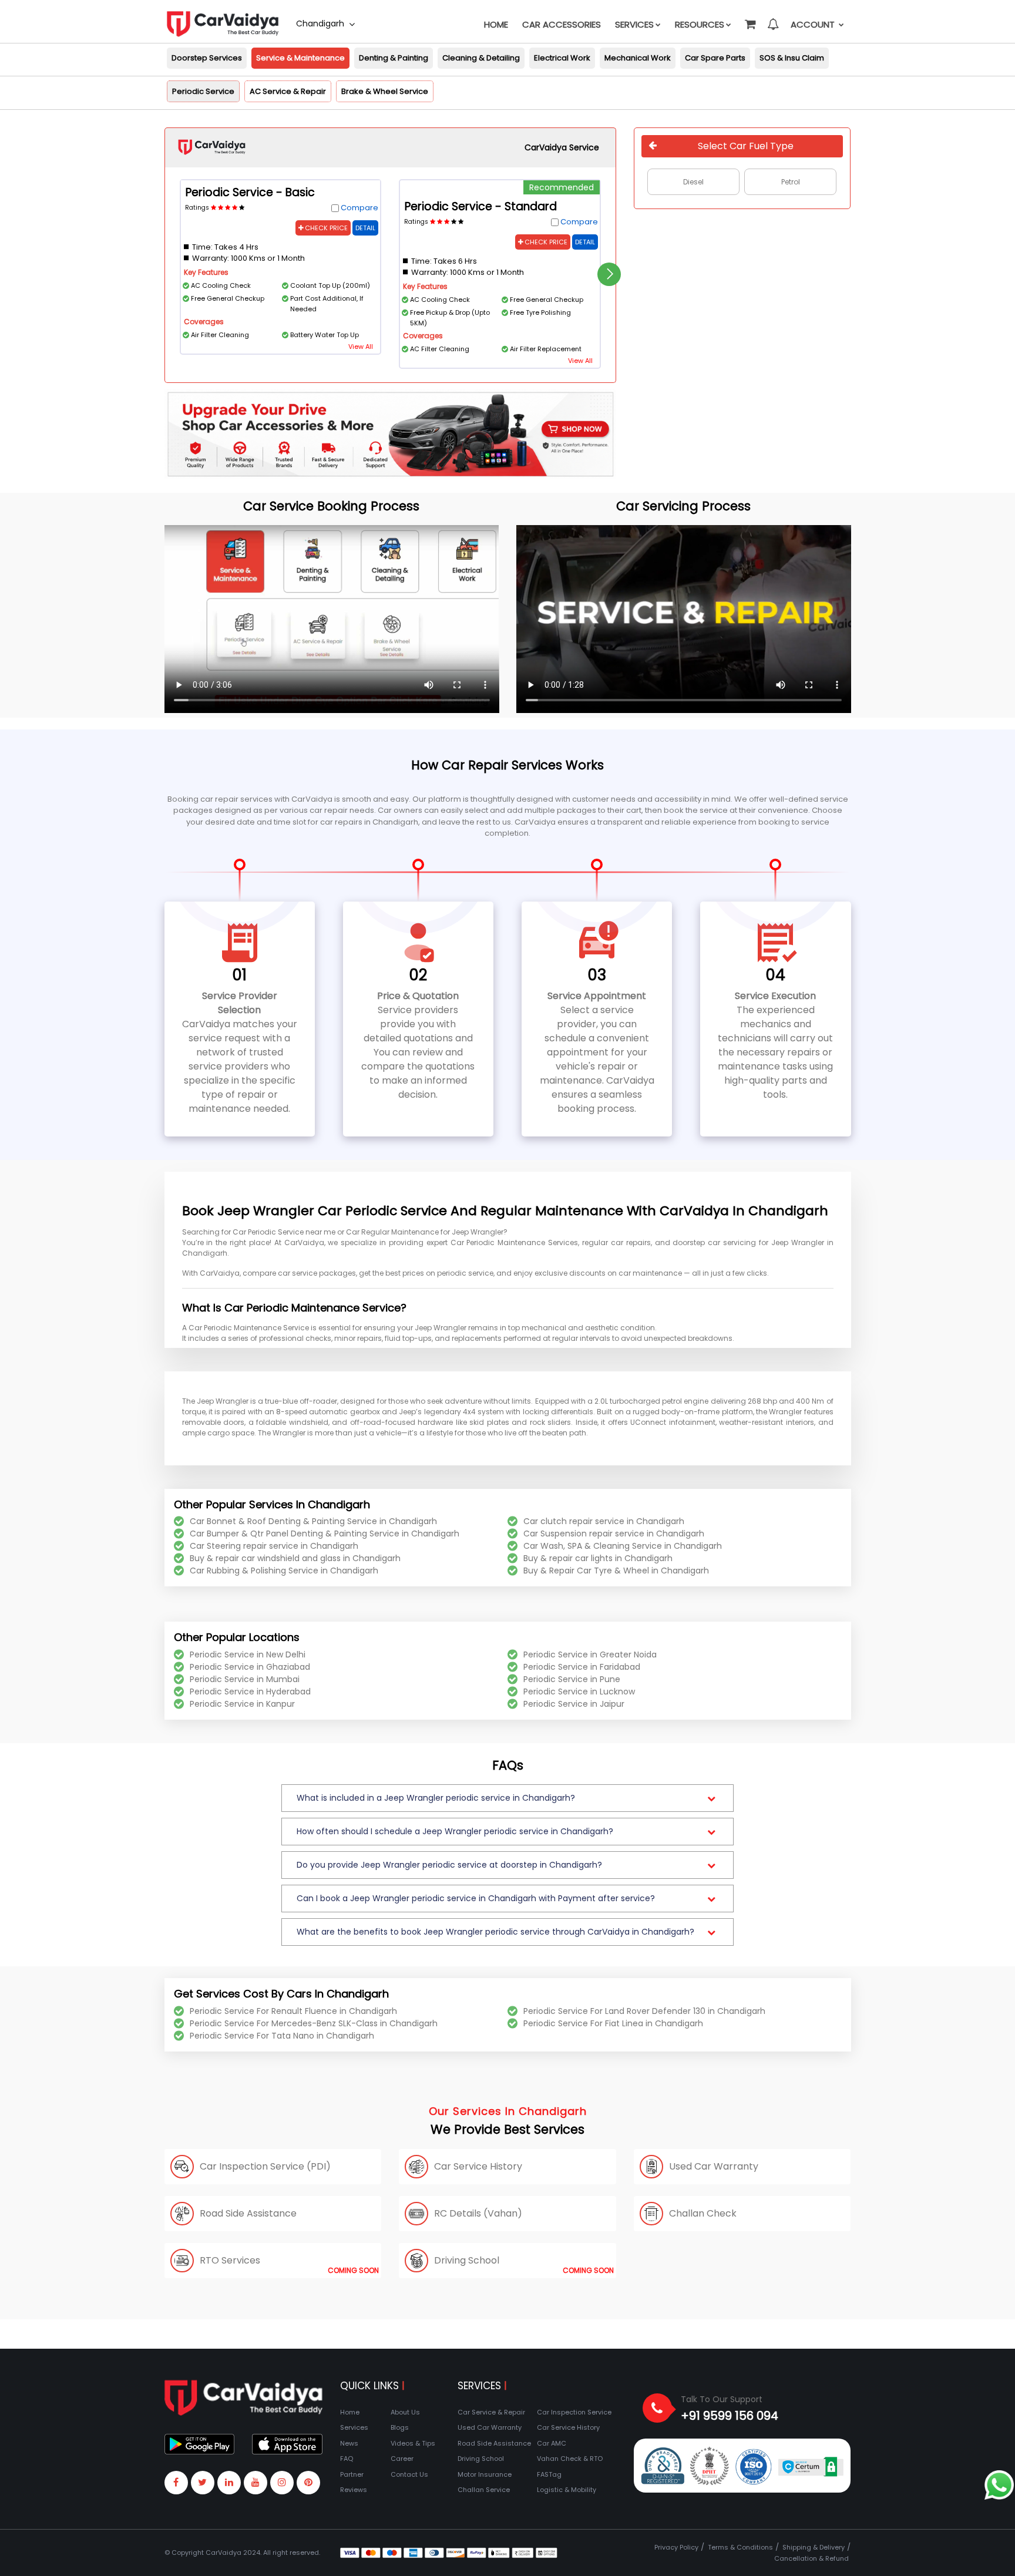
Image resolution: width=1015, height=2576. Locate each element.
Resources (700, 24)
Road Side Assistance (494, 2443)
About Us (405, 2412)
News (349, 2443)
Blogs (400, 2427)
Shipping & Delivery (814, 2547)
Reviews (354, 2490)
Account (814, 24)
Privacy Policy (676, 2547)
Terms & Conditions (740, 2547)
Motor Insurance (485, 2474)
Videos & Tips (413, 2443)
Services (634, 24)
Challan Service (484, 2490)
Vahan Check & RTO (570, 2459)
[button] (750, 19)
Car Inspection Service (574, 2412)
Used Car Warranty (490, 2427)
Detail (365, 228)
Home (496, 24)
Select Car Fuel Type (746, 146)
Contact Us (409, 2474)
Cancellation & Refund (811, 2558)
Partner (352, 2474)
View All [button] (361, 347)
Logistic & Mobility (567, 2490)
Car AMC (552, 2443)
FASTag (549, 2474)
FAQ (347, 2459)
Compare (359, 208)
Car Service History (568, 2427)
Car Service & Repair (491, 2412)
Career (402, 2459)
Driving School (481, 2459)
